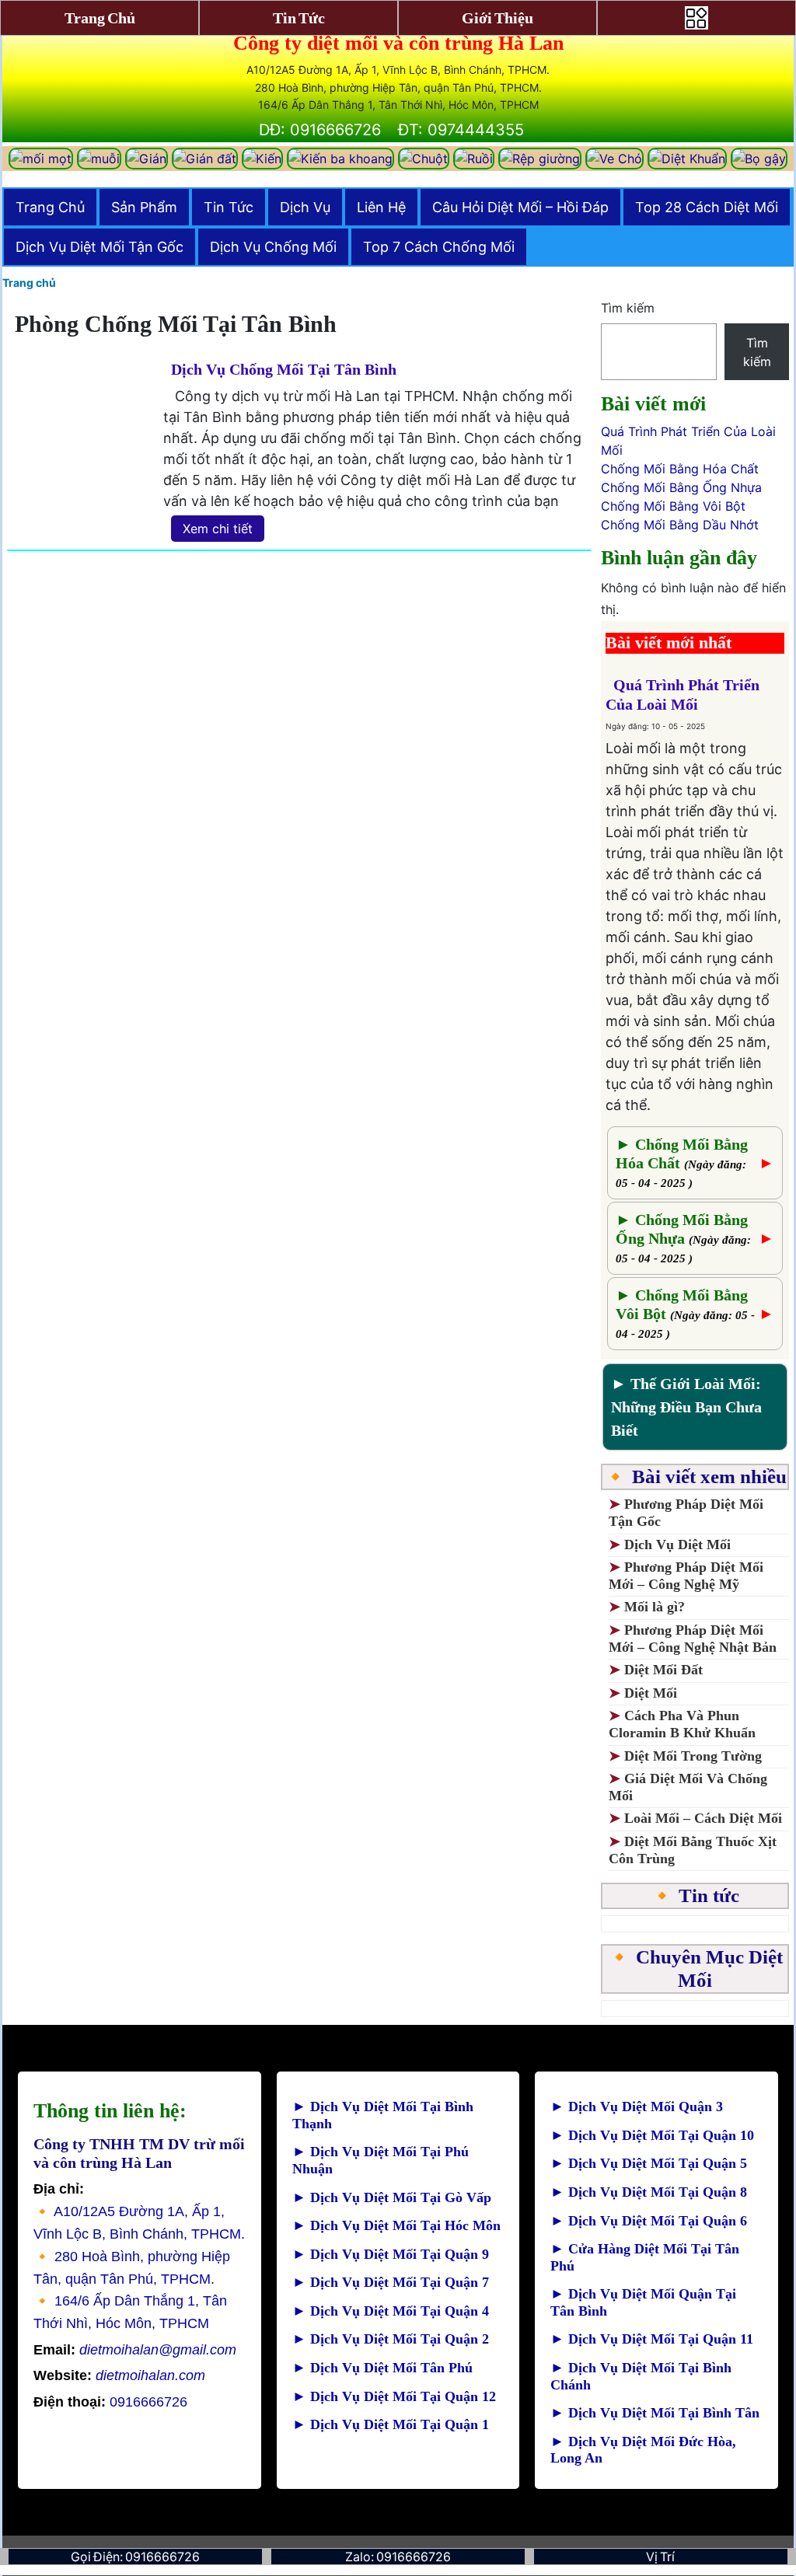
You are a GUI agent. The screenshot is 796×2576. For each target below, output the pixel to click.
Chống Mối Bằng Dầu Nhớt (680, 525)
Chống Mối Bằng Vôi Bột (673, 506)
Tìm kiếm (628, 308)
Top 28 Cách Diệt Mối (707, 207)
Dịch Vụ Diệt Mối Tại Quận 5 (649, 2163)
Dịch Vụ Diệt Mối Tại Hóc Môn (396, 2225)
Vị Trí (660, 2557)
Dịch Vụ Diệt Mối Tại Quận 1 (391, 2424)
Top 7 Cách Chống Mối (439, 247)
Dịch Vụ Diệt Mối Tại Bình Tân (655, 2413)
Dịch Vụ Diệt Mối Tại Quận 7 (391, 2282)
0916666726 (110, 2402)
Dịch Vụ (305, 207)
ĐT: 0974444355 (461, 130)
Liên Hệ (381, 207)
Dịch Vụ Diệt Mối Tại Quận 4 (391, 2311)
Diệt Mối (651, 1693)
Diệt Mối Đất (663, 1670)
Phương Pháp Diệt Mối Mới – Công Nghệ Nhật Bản (693, 1639)
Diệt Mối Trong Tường (693, 1756)
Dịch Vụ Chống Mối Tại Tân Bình (284, 369)
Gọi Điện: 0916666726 (135, 2557)
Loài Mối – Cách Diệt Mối (703, 1818)
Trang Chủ (50, 207)
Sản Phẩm (144, 207)
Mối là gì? (656, 1607)
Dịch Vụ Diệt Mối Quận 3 (637, 2107)
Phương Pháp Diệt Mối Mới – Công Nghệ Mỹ (686, 1576)
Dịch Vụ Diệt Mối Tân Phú (382, 2368)
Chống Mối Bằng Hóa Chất (680, 469)
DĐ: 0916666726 (320, 130)
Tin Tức (229, 207)
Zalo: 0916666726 (398, 2557)
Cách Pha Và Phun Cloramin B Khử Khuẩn (682, 1724)
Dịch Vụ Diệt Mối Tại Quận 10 (652, 2135)
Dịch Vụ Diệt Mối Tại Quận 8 (649, 2192)
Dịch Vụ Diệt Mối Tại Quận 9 (391, 2254)
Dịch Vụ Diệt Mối (677, 1545)
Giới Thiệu (497, 18)
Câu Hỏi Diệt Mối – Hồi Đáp (520, 207)
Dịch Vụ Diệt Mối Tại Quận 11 (652, 2339)
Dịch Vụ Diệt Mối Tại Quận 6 (649, 2221)
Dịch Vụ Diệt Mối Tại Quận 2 (391, 2339)
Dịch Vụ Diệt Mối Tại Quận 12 (394, 2396)
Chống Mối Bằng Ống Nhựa (681, 487)
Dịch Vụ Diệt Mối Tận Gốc (99, 247)
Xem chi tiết (218, 529)
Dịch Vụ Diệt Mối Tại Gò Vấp (392, 2197)
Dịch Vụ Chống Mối (273, 247)
